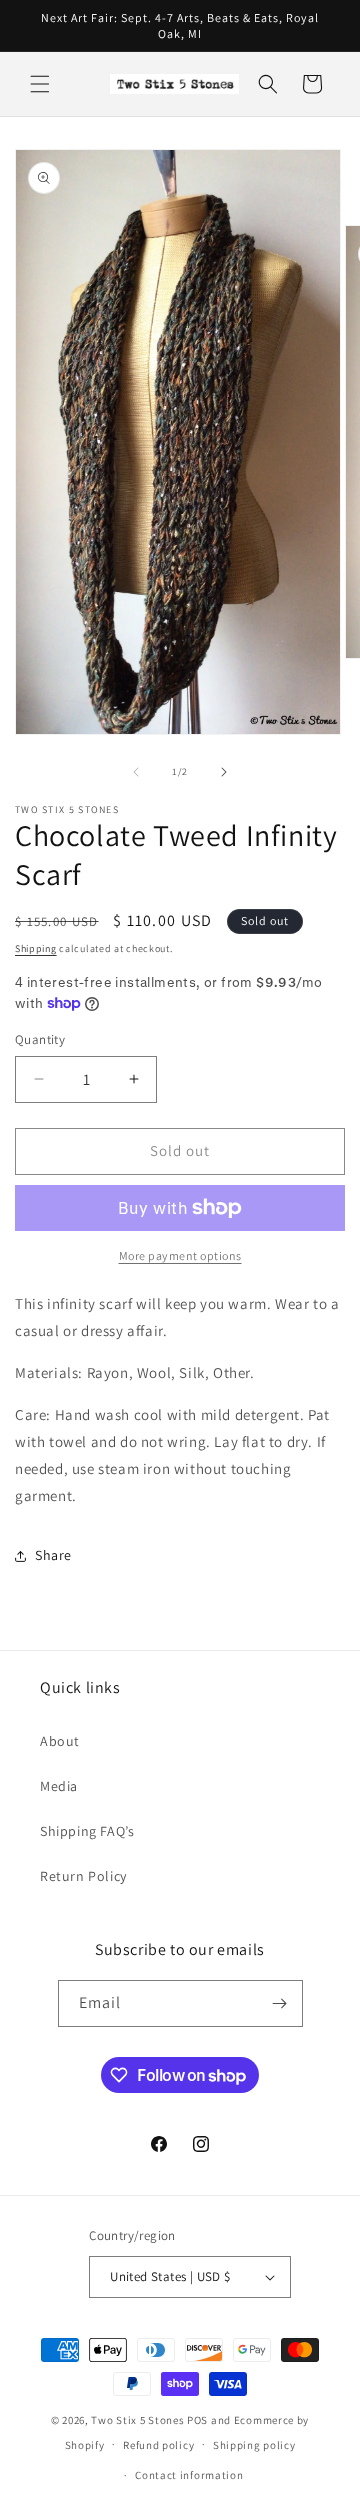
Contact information (189, 2475)
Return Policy (83, 1876)
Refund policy (158, 2445)
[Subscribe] (280, 2003)
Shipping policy (254, 2445)
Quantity (40, 1039)
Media (59, 1786)
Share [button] (53, 1555)
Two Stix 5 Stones (137, 2420)
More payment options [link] (180, 1255)
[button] (40, 84)
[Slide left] (136, 772)
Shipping (36, 948)
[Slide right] (224, 772)
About (60, 1741)
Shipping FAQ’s (87, 1831)
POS (197, 2420)
